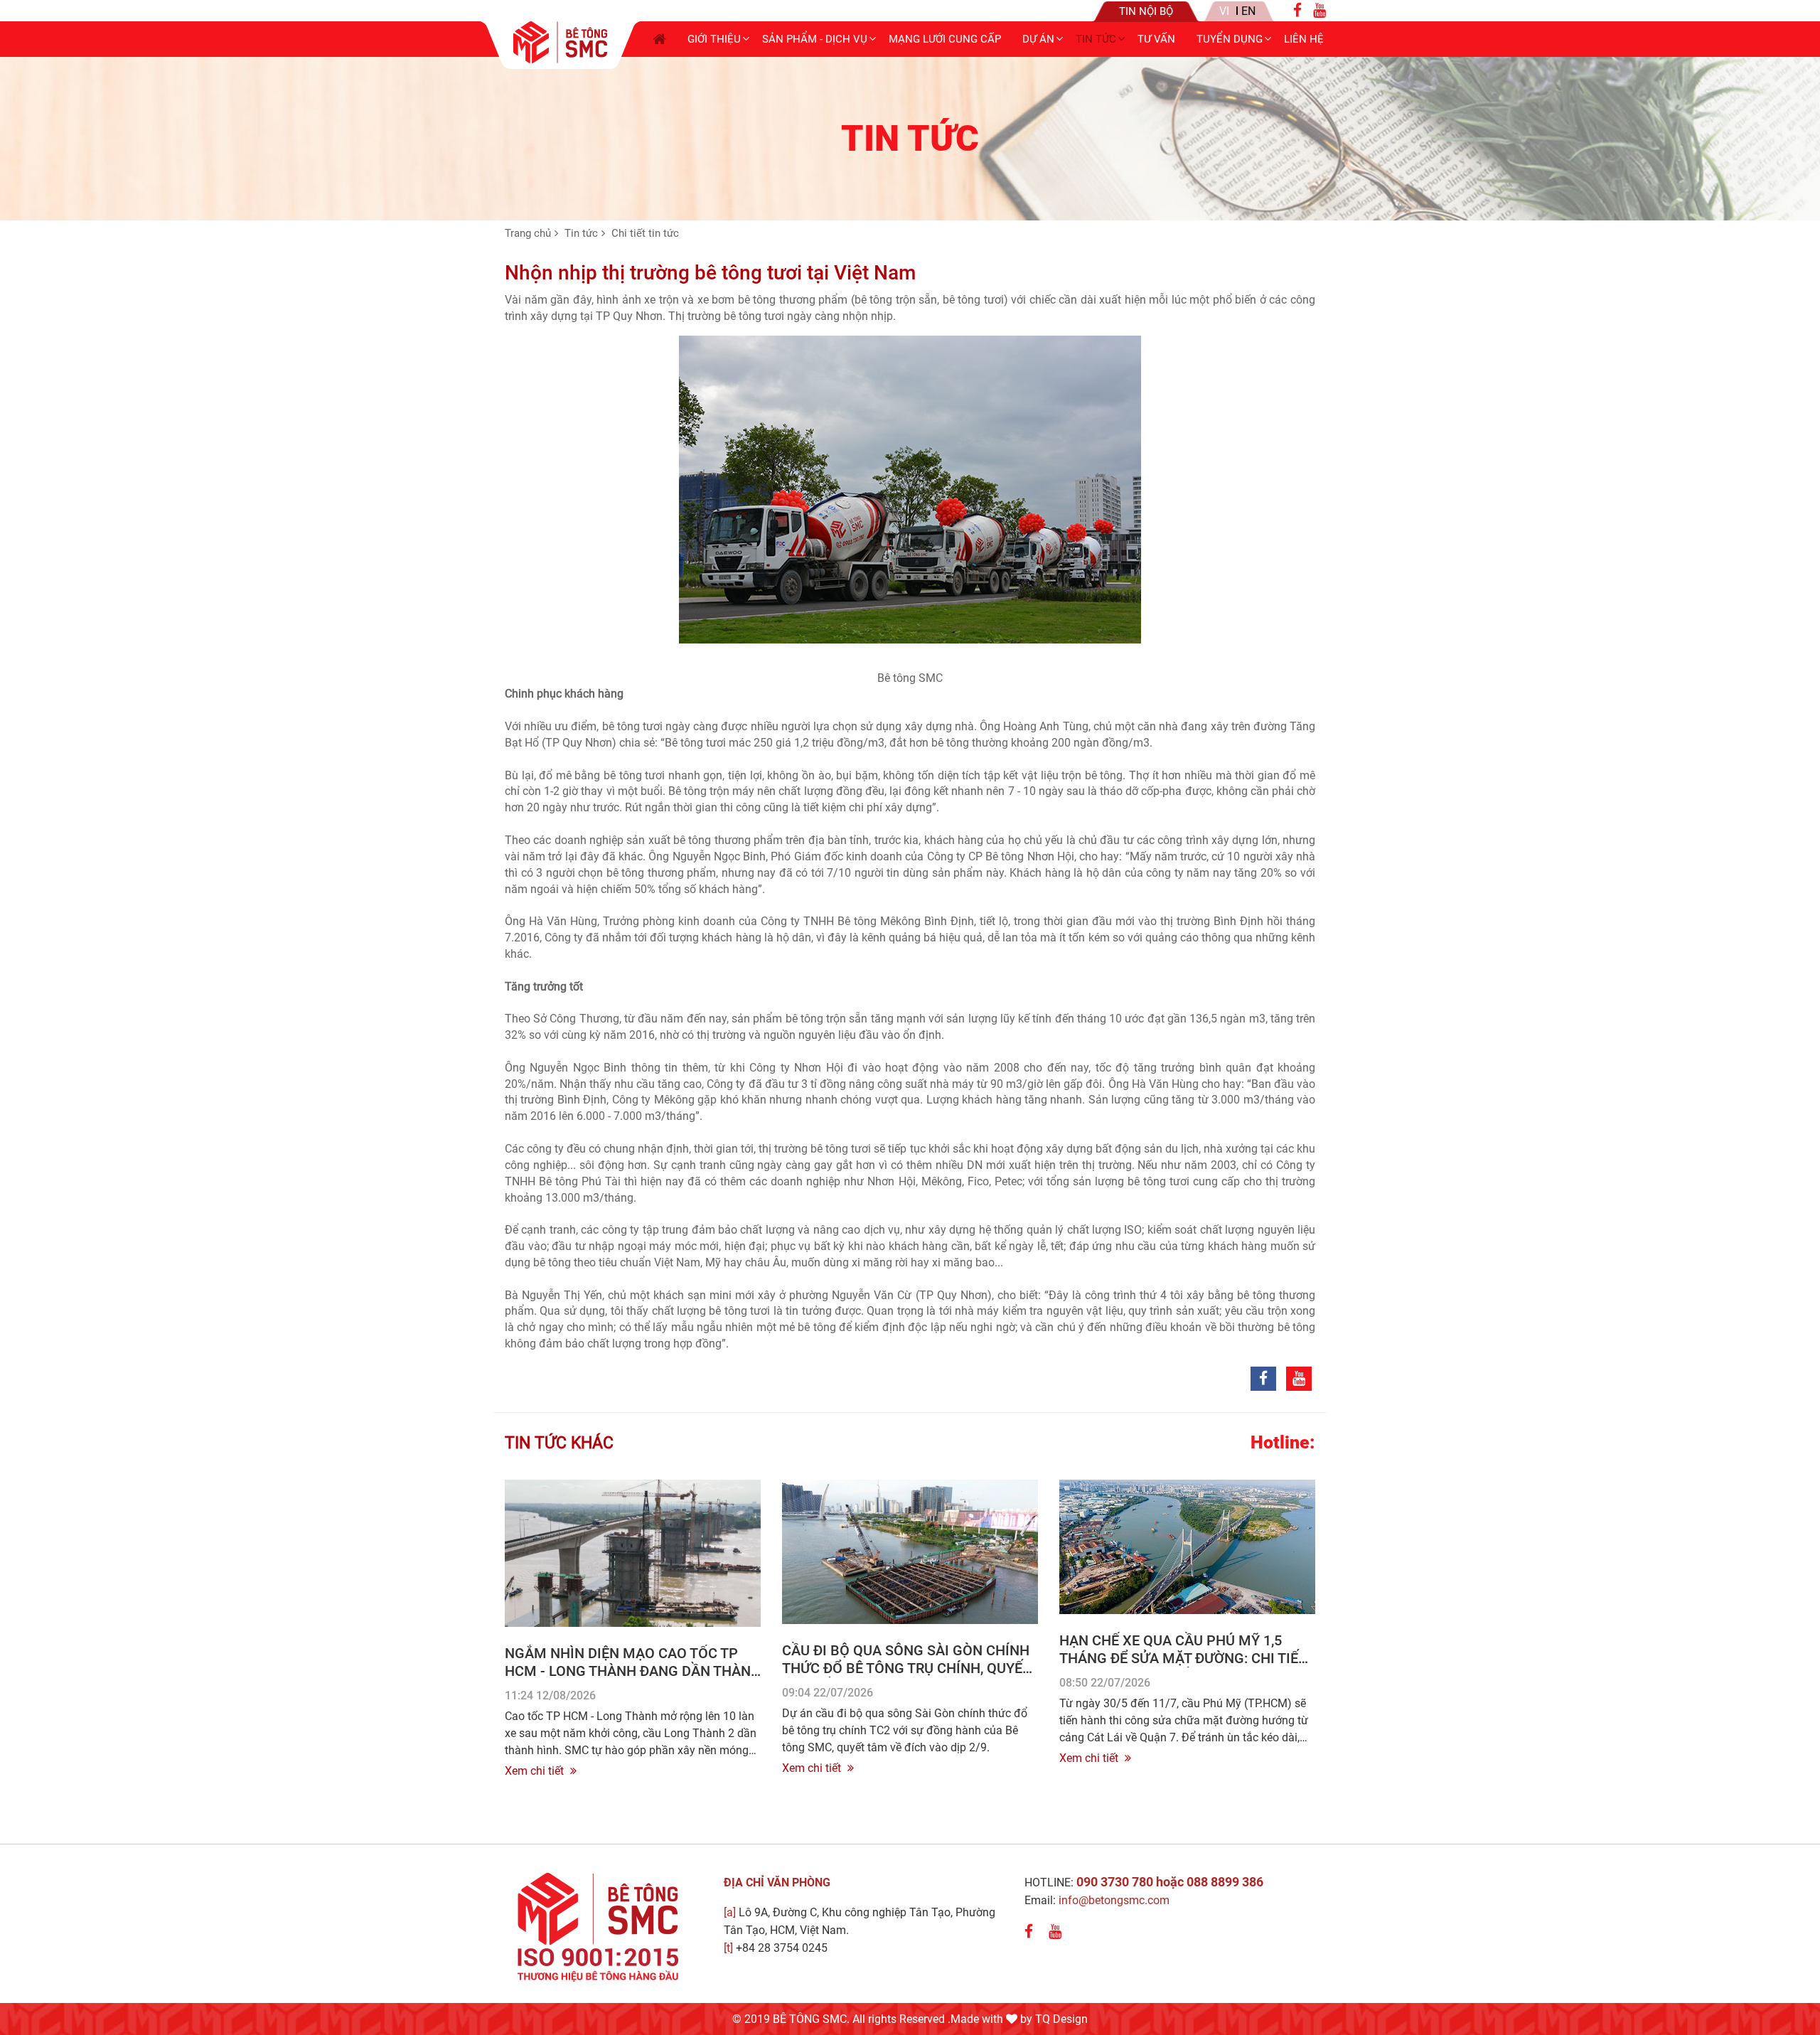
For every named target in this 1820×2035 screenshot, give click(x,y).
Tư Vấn (1156, 39)
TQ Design (1061, 2019)
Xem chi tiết (536, 1771)
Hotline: (1283, 1443)
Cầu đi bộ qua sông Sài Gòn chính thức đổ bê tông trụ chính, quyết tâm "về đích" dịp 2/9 (906, 1668)
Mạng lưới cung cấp (945, 39)
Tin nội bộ (1146, 11)
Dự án (1038, 39)
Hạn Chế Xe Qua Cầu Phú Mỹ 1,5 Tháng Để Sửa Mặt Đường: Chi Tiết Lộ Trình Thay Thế (1183, 1658)
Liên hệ (1304, 39)
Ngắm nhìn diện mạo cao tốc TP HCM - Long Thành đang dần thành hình (633, 1671)
